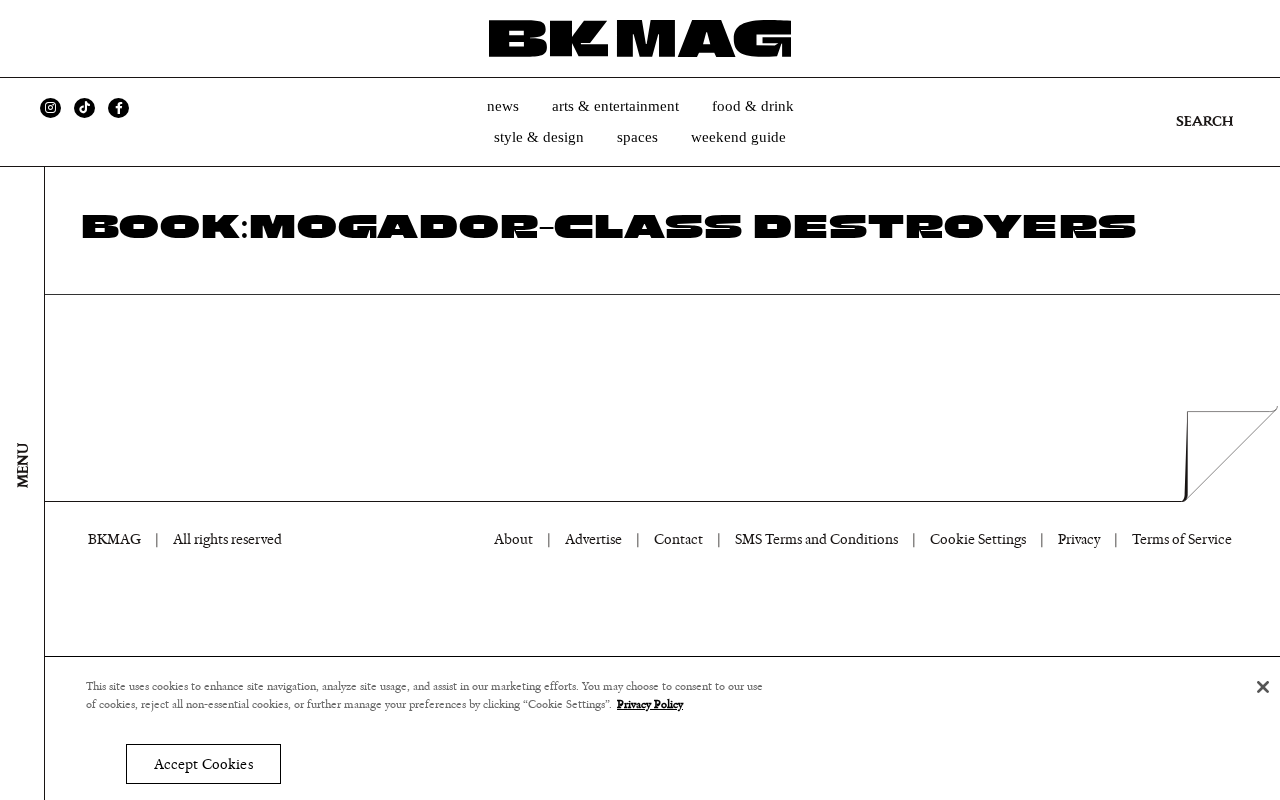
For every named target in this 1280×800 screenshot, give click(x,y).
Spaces (637, 137)
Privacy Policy (650, 705)
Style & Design (539, 137)
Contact (678, 539)
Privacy (1079, 539)
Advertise (593, 539)
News (503, 106)
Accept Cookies (203, 764)
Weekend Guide (738, 137)
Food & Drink (753, 106)
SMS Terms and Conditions (816, 539)
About (513, 539)
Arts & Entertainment (615, 106)
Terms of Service (1182, 539)
